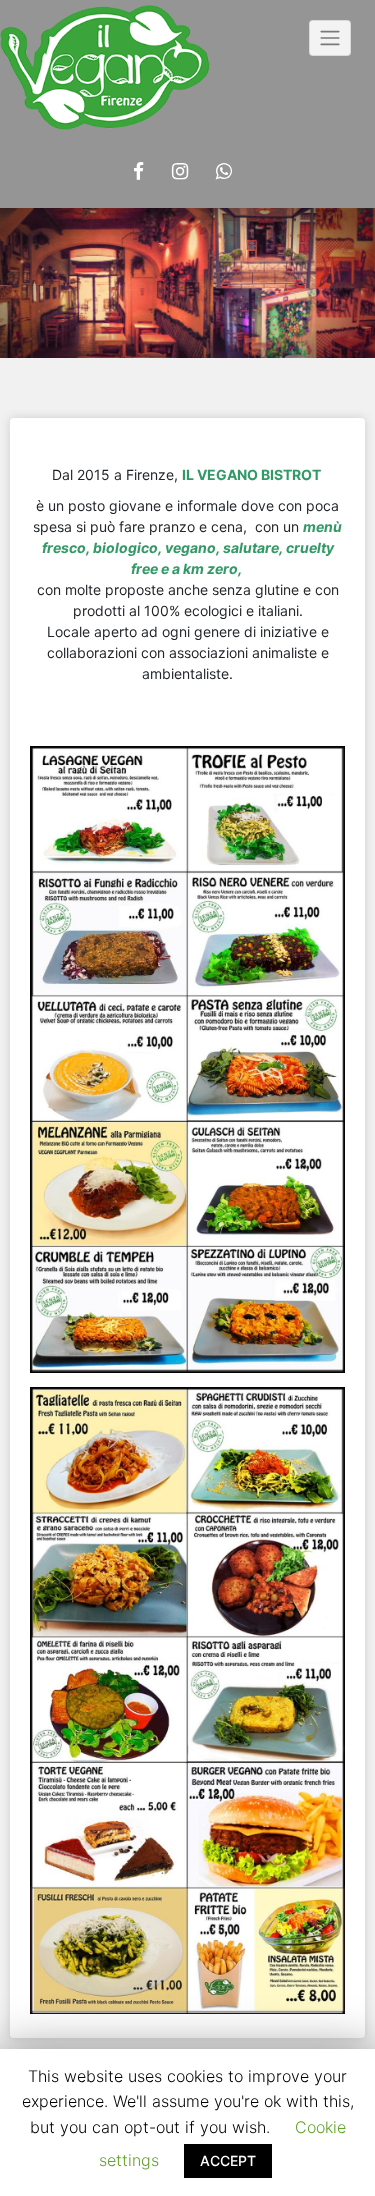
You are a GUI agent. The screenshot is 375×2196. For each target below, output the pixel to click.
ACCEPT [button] (228, 2160)
